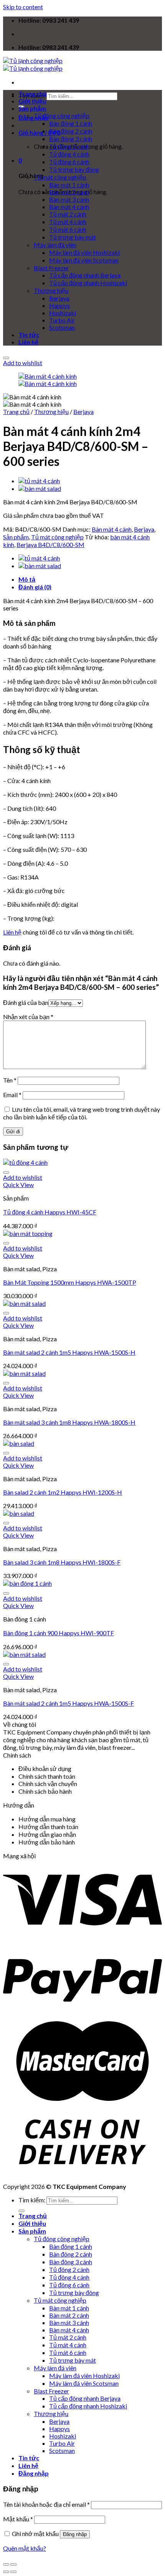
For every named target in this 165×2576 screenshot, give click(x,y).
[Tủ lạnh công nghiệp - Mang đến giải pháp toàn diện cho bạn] (33, 64)
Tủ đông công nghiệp (62, 116)
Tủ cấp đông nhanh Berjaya (85, 275)
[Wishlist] (6, 358)
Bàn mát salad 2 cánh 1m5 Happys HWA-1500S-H (69, 1352)
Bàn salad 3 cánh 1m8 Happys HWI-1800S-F (62, 1562)
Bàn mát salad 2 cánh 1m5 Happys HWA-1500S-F (68, 1703)
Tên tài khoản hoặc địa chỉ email (46, 2504)
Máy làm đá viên (55, 245)
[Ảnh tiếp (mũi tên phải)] (13, 2572)
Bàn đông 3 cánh (71, 139)
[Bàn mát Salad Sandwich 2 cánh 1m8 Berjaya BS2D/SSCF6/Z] (40, 488)
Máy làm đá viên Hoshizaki (84, 252)
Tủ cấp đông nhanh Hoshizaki (88, 283)
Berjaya (59, 298)
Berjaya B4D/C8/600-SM (50, 545)
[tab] (90, 579)
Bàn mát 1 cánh (69, 185)
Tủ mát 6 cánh (68, 229)
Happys (59, 305)
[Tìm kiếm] (21, 2211)
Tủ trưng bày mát (73, 237)
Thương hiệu (51, 290)
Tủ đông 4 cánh (69, 154)
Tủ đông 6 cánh (69, 162)
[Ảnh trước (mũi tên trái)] (6, 2572)
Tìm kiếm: (32, 2200)
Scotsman (62, 327)
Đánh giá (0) (35, 587)
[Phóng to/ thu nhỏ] (13, 2564)
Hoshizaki (63, 313)
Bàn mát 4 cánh (69, 207)
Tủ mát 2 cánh (68, 214)
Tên (10, 1080)
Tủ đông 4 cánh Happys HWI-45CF (50, 1212)
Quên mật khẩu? (25, 2548)
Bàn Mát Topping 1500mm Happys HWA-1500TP (70, 1282)
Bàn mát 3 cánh (69, 199)
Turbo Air (62, 320)
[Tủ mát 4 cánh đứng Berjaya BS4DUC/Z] (39, 481)
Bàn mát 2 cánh (69, 192)
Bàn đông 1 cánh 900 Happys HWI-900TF (59, 1633)
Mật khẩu (18, 2519)
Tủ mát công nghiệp (60, 177)
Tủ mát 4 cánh (68, 222)
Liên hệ (28, 342)
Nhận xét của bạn (28, 1017)
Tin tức (29, 335)
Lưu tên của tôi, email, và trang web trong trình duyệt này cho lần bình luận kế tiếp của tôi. (82, 1113)
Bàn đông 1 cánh (71, 123)
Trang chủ (33, 94)
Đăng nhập (75, 2534)
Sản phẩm (32, 108)
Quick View (18, 1185)
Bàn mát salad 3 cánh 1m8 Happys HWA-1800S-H (69, 1422)
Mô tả (27, 579)
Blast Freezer (51, 268)
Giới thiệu (32, 101)
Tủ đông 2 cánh (69, 146)
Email (12, 1095)
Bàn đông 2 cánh (71, 131)
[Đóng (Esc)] (6, 2564)
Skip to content (23, 7)
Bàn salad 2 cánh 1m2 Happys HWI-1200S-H (63, 1492)
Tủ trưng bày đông (74, 169)
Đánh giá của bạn (26, 1002)
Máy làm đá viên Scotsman (84, 260)
